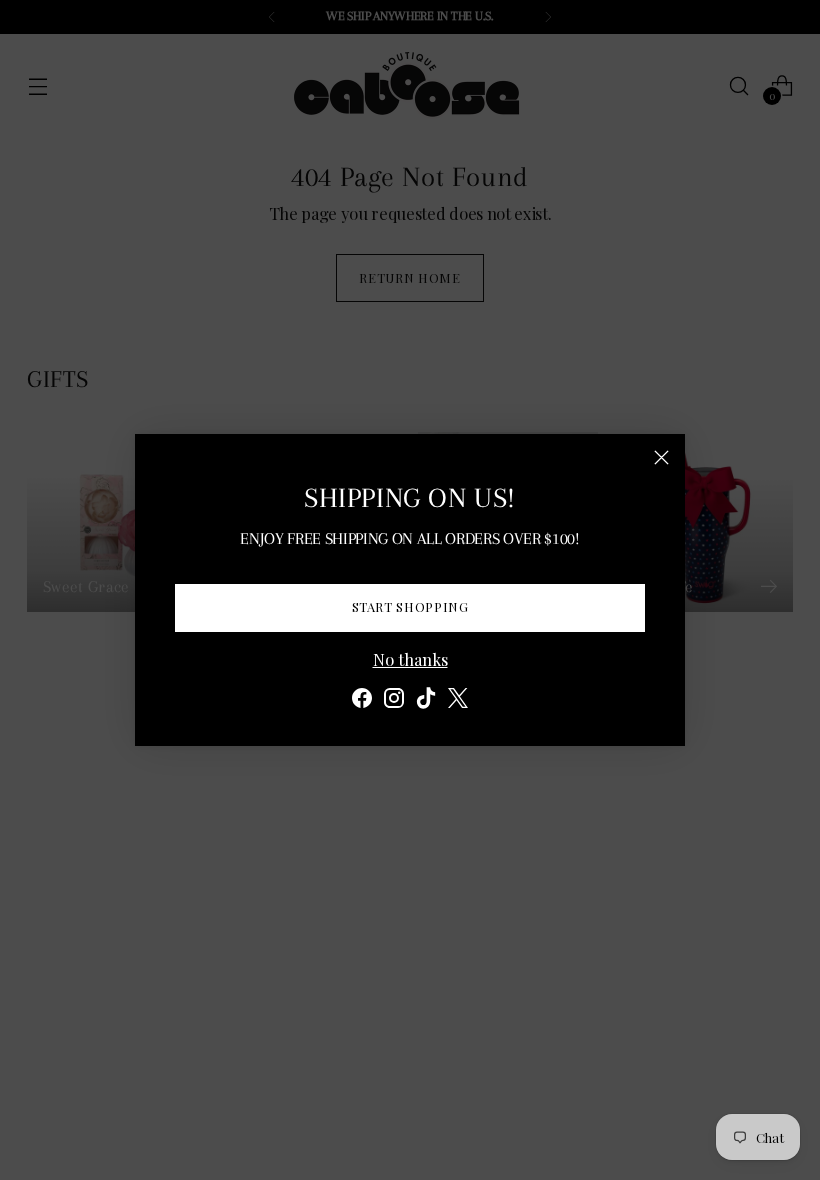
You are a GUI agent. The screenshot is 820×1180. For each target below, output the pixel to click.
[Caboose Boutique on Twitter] (458, 701)
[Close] (661, 457)
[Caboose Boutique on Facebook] (362, 701)
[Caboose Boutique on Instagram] (394, 701)
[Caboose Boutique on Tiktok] (426, 701)
